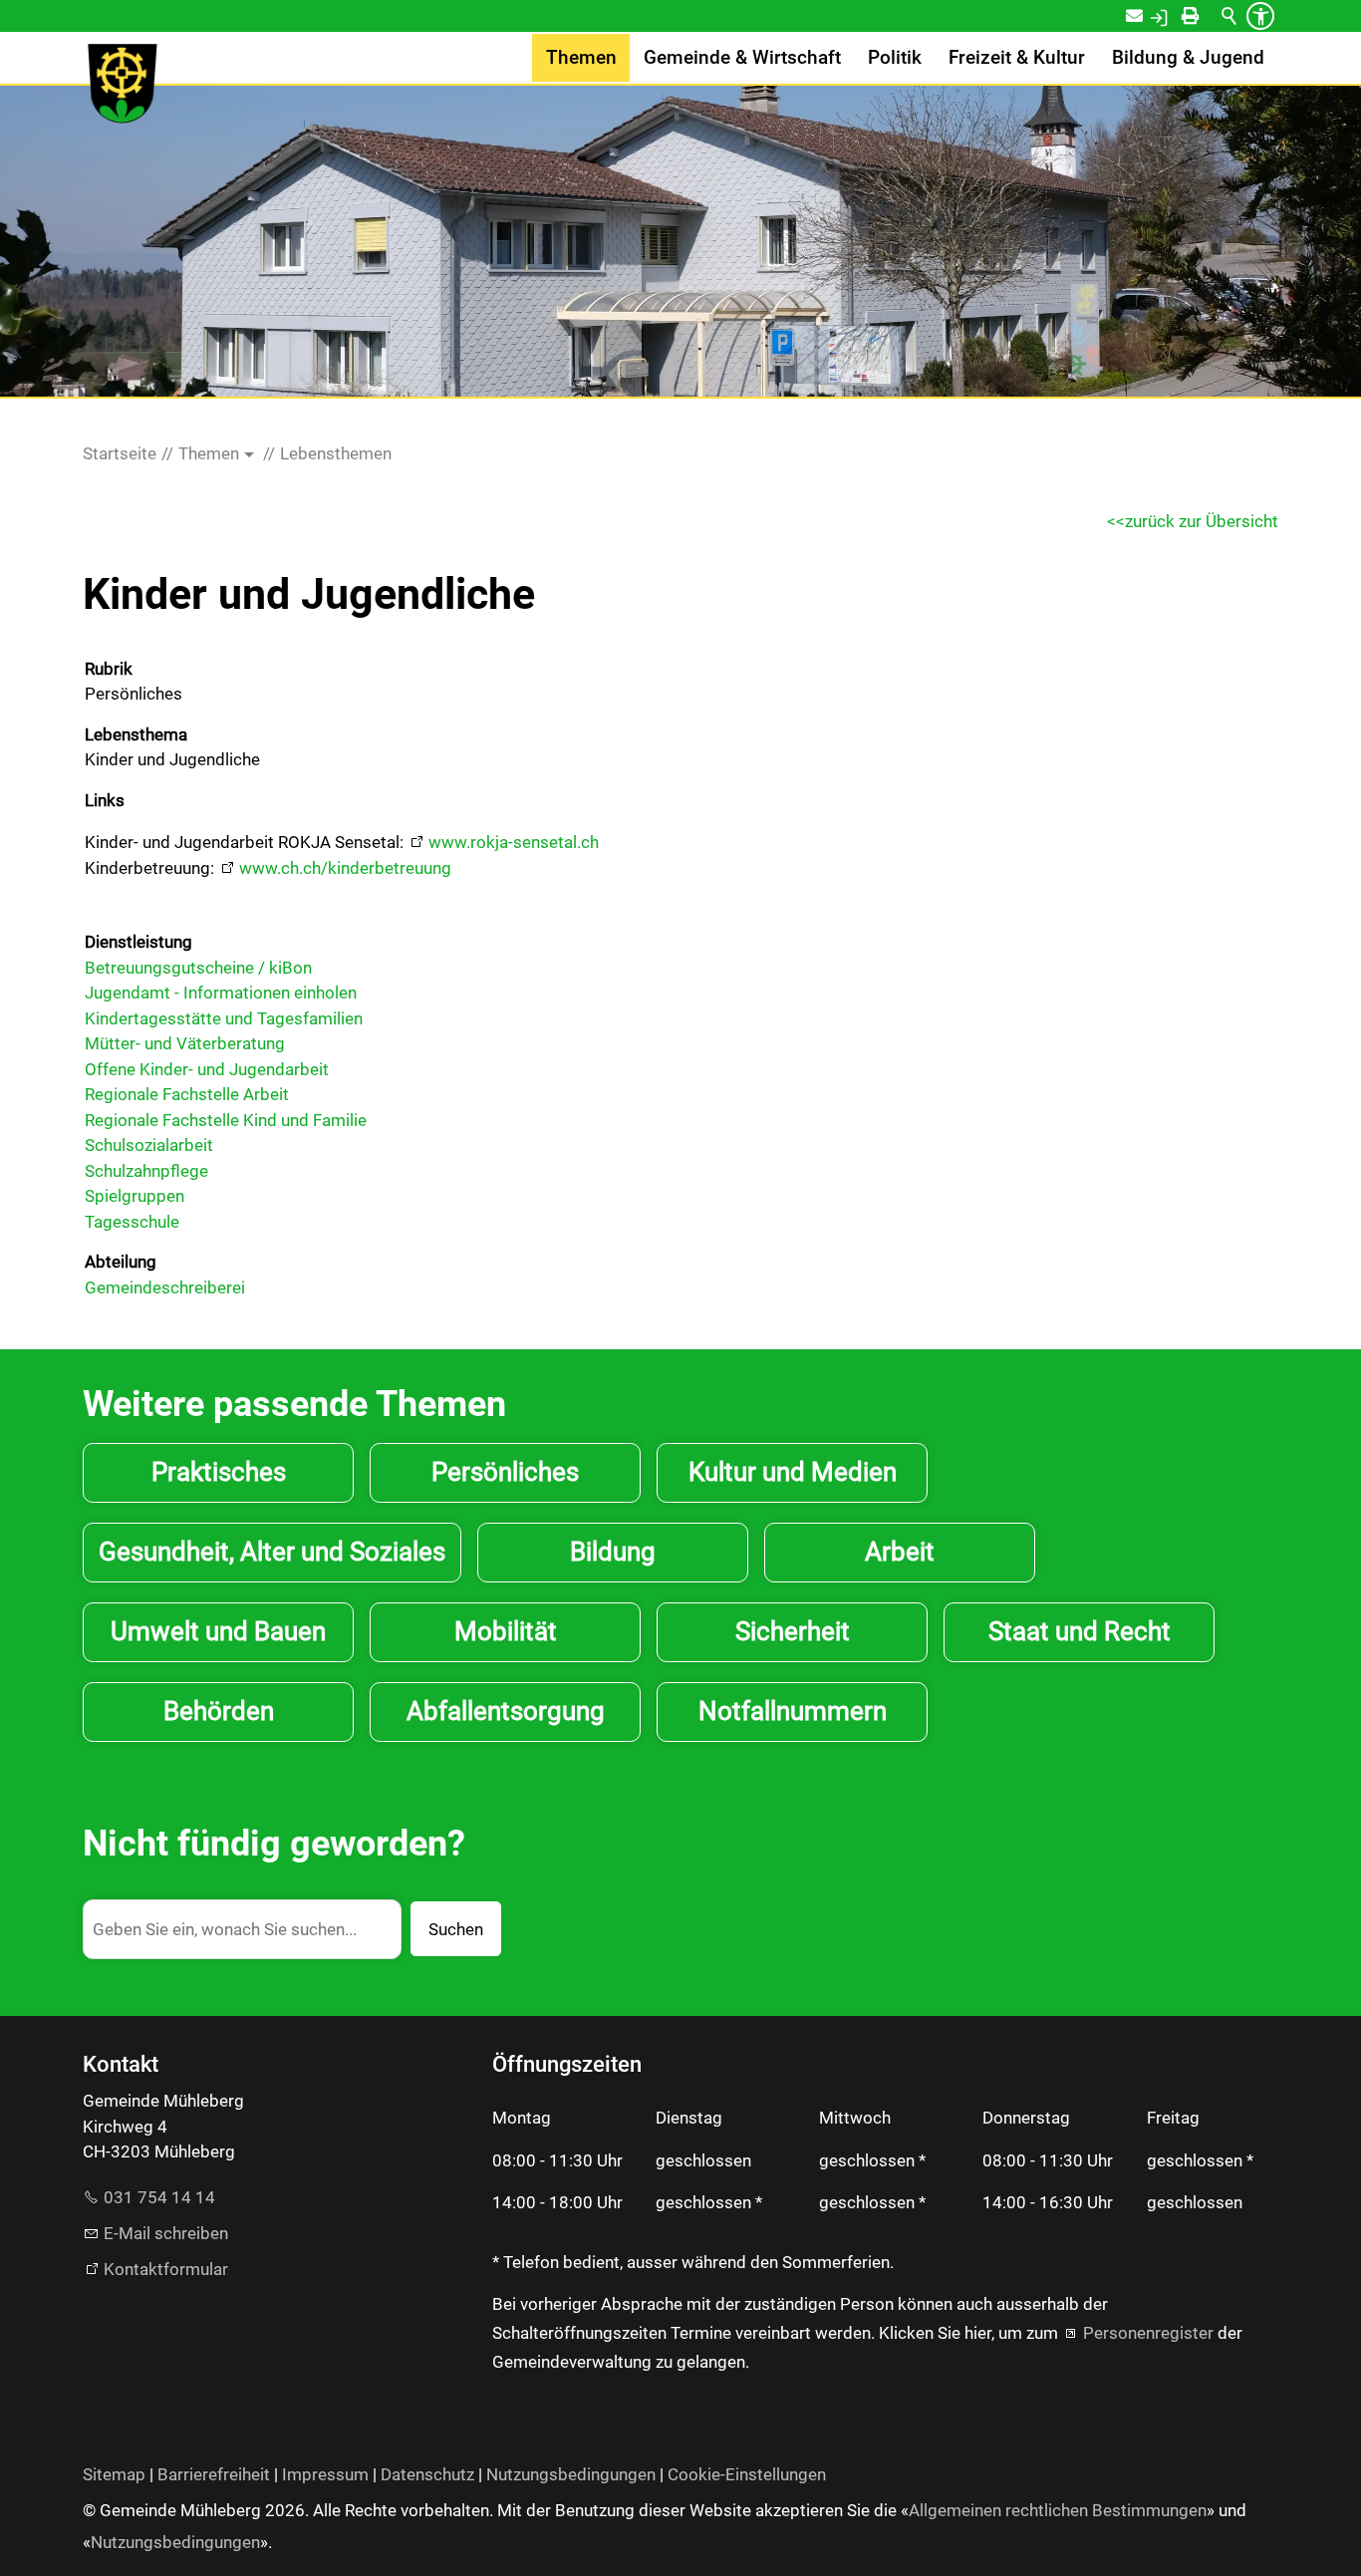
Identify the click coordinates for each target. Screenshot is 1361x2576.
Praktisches (219, 1472)
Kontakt (1147, 16)
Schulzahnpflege (146, 1171)
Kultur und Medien (793, 1472)
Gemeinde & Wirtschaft (742, 58)
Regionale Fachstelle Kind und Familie (226, 1120)
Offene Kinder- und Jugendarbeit (207, 1069)
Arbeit (900, 1552)
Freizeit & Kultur (1017, 58)
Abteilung (121, 1262)
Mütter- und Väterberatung (185, 1043)
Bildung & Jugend (1188, 58)
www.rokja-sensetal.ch (514, 842)
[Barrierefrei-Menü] (1260, 16)
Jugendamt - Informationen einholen (221, 993)
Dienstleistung (138, 942)
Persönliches (505, 1472)
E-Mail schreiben (166, 2233)
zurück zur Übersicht (1202, 521)
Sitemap (114, 2474)
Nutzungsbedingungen (571, 2474)
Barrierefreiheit (214, 2474)
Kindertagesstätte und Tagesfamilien (224, 1018)
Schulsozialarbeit (149, 1145)
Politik (895, 58)
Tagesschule (132, 1222)
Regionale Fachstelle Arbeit (187, 1094)
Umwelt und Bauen (218, 1631)
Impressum (325, 2474)
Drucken (1208, 16)
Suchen (456, 1929)
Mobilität (506, 1631)
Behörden (219, 1711)
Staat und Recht (1080, 1631)
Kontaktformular (166, 2269)
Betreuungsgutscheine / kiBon (198, 968)
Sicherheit (793, 1631)
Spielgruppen (135, 1196)
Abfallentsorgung (506, 1711)
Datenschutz (427, 2474)
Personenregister (1148, 2333)
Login (1180, 16)
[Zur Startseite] (123, 84)
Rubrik (109, 669)
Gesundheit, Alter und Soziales (272, 1552)
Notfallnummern (793, 1711)
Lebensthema (136, 734)
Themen (581, 58)
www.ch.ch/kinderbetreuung (345, 868)
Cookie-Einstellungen (747, 2474)
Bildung (613, 1552)
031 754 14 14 (159, 2197)
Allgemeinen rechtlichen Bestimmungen (1058, 2510)
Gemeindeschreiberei (165, 1288)
